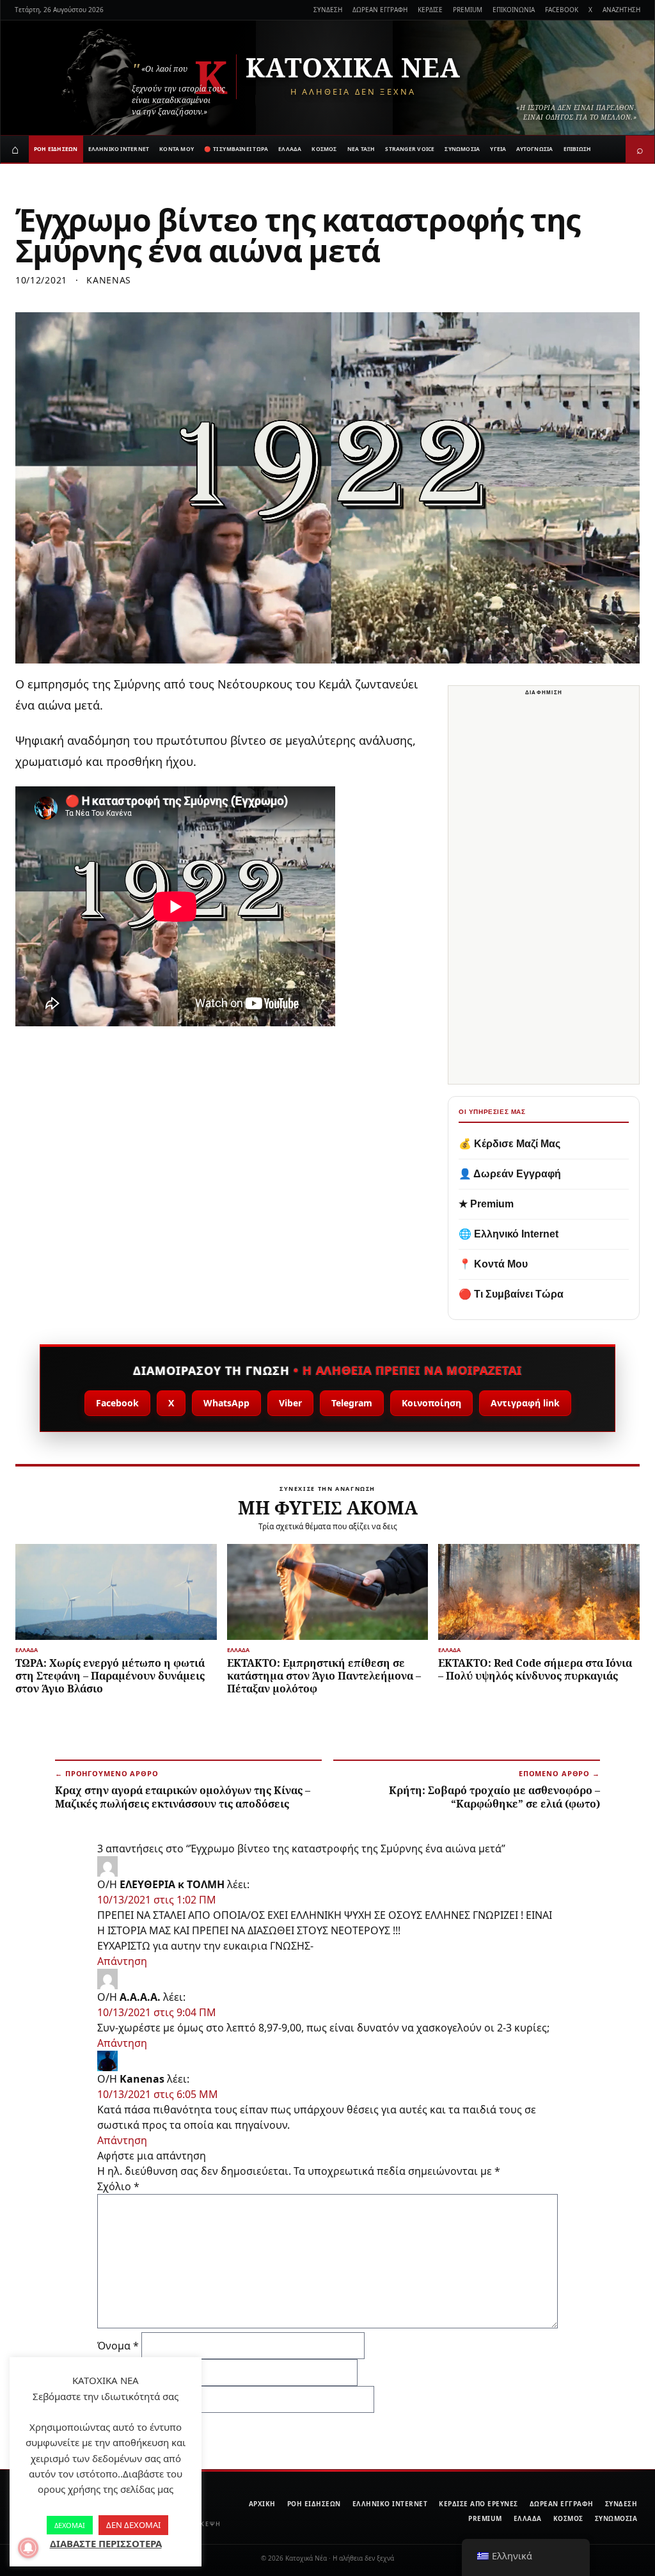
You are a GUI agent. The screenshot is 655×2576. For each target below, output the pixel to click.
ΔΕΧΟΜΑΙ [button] (70, 2525)
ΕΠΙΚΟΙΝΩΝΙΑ (514, 10)
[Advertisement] (544, 892)
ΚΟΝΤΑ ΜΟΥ (177, 149)
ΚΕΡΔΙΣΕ (430, 10)
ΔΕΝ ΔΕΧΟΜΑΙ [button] (133, 2525)
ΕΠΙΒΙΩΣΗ (578, 149)
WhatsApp (226, 1403)
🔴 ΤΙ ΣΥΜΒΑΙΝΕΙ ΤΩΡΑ (236, 149)
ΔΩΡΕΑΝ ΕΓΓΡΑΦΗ (380, 10)
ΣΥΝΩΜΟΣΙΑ (462, 149)
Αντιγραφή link (525, 1403)
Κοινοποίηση (431, 1403)
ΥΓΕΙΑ (498, 149)
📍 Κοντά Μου (493, 1264)
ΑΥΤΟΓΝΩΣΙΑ (534, 149)
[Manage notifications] (28, 2548)
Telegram (352, 1403)
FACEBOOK (562, 10)
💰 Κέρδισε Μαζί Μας (509, 1144)
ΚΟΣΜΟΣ (324, 149)
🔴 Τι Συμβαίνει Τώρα (511, 1294)
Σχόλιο (118, 2186)
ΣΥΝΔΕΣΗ (328, 10)
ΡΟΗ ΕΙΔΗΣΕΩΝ (56, 149)
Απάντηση (122, 1961)
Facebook (117, 1403)
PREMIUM (468, 10)
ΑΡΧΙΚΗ (262, 2504)
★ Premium (486, 1204)
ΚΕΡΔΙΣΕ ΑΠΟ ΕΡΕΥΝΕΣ (478, 2504)
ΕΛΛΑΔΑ (290, 149)
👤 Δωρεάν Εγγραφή (510, 1174)
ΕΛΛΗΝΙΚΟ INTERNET (119, 149)
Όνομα (118, 2346)
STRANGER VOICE (410, 149)
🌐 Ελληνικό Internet (509, 1234)
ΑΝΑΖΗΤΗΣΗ (621, 10)
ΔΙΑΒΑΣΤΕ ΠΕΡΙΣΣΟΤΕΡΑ (106, 2543)
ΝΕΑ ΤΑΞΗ (361, 149)
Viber (290, 1403)
